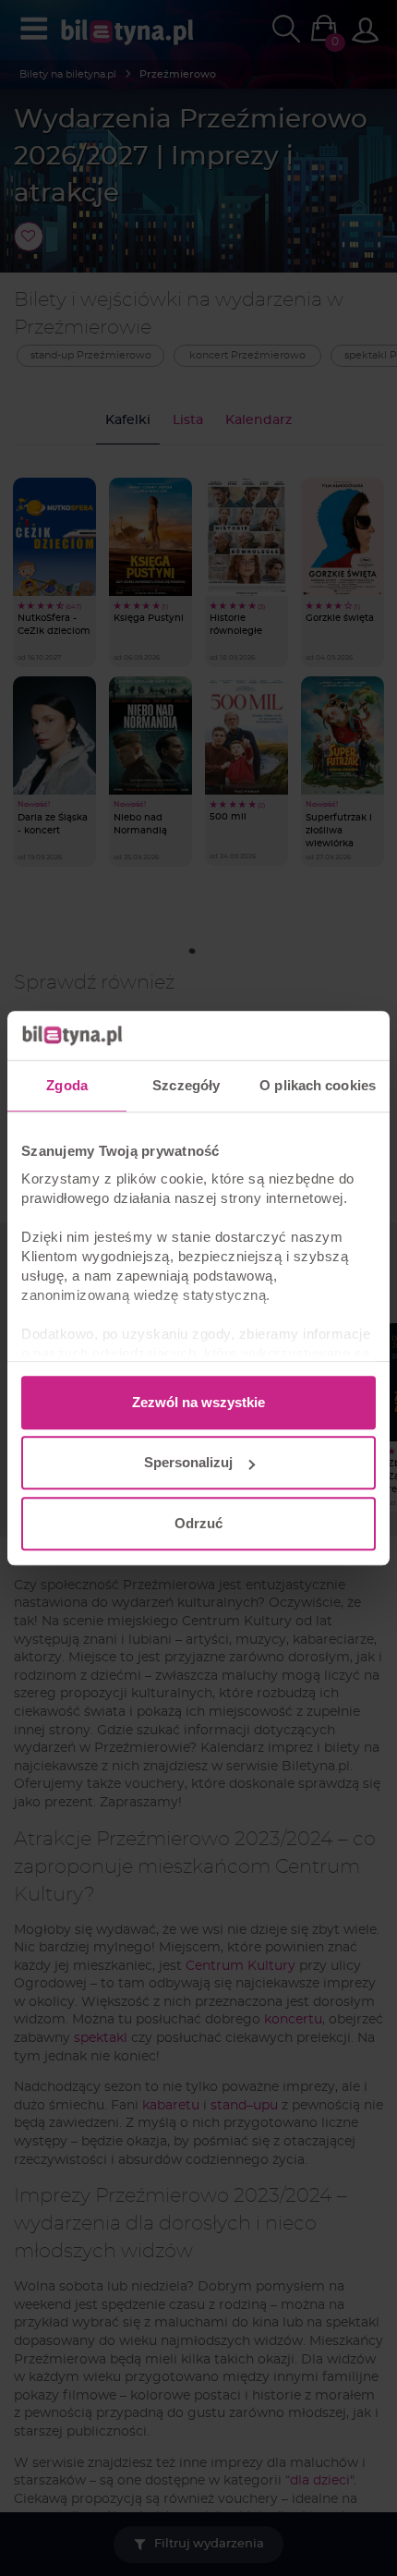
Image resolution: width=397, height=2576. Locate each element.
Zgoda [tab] (67, 1085)
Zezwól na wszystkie (198, 1402)
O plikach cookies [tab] (318, 1085)
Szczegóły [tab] (186, 1085)
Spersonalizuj (188, 1462)
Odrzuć (198, 1523)
